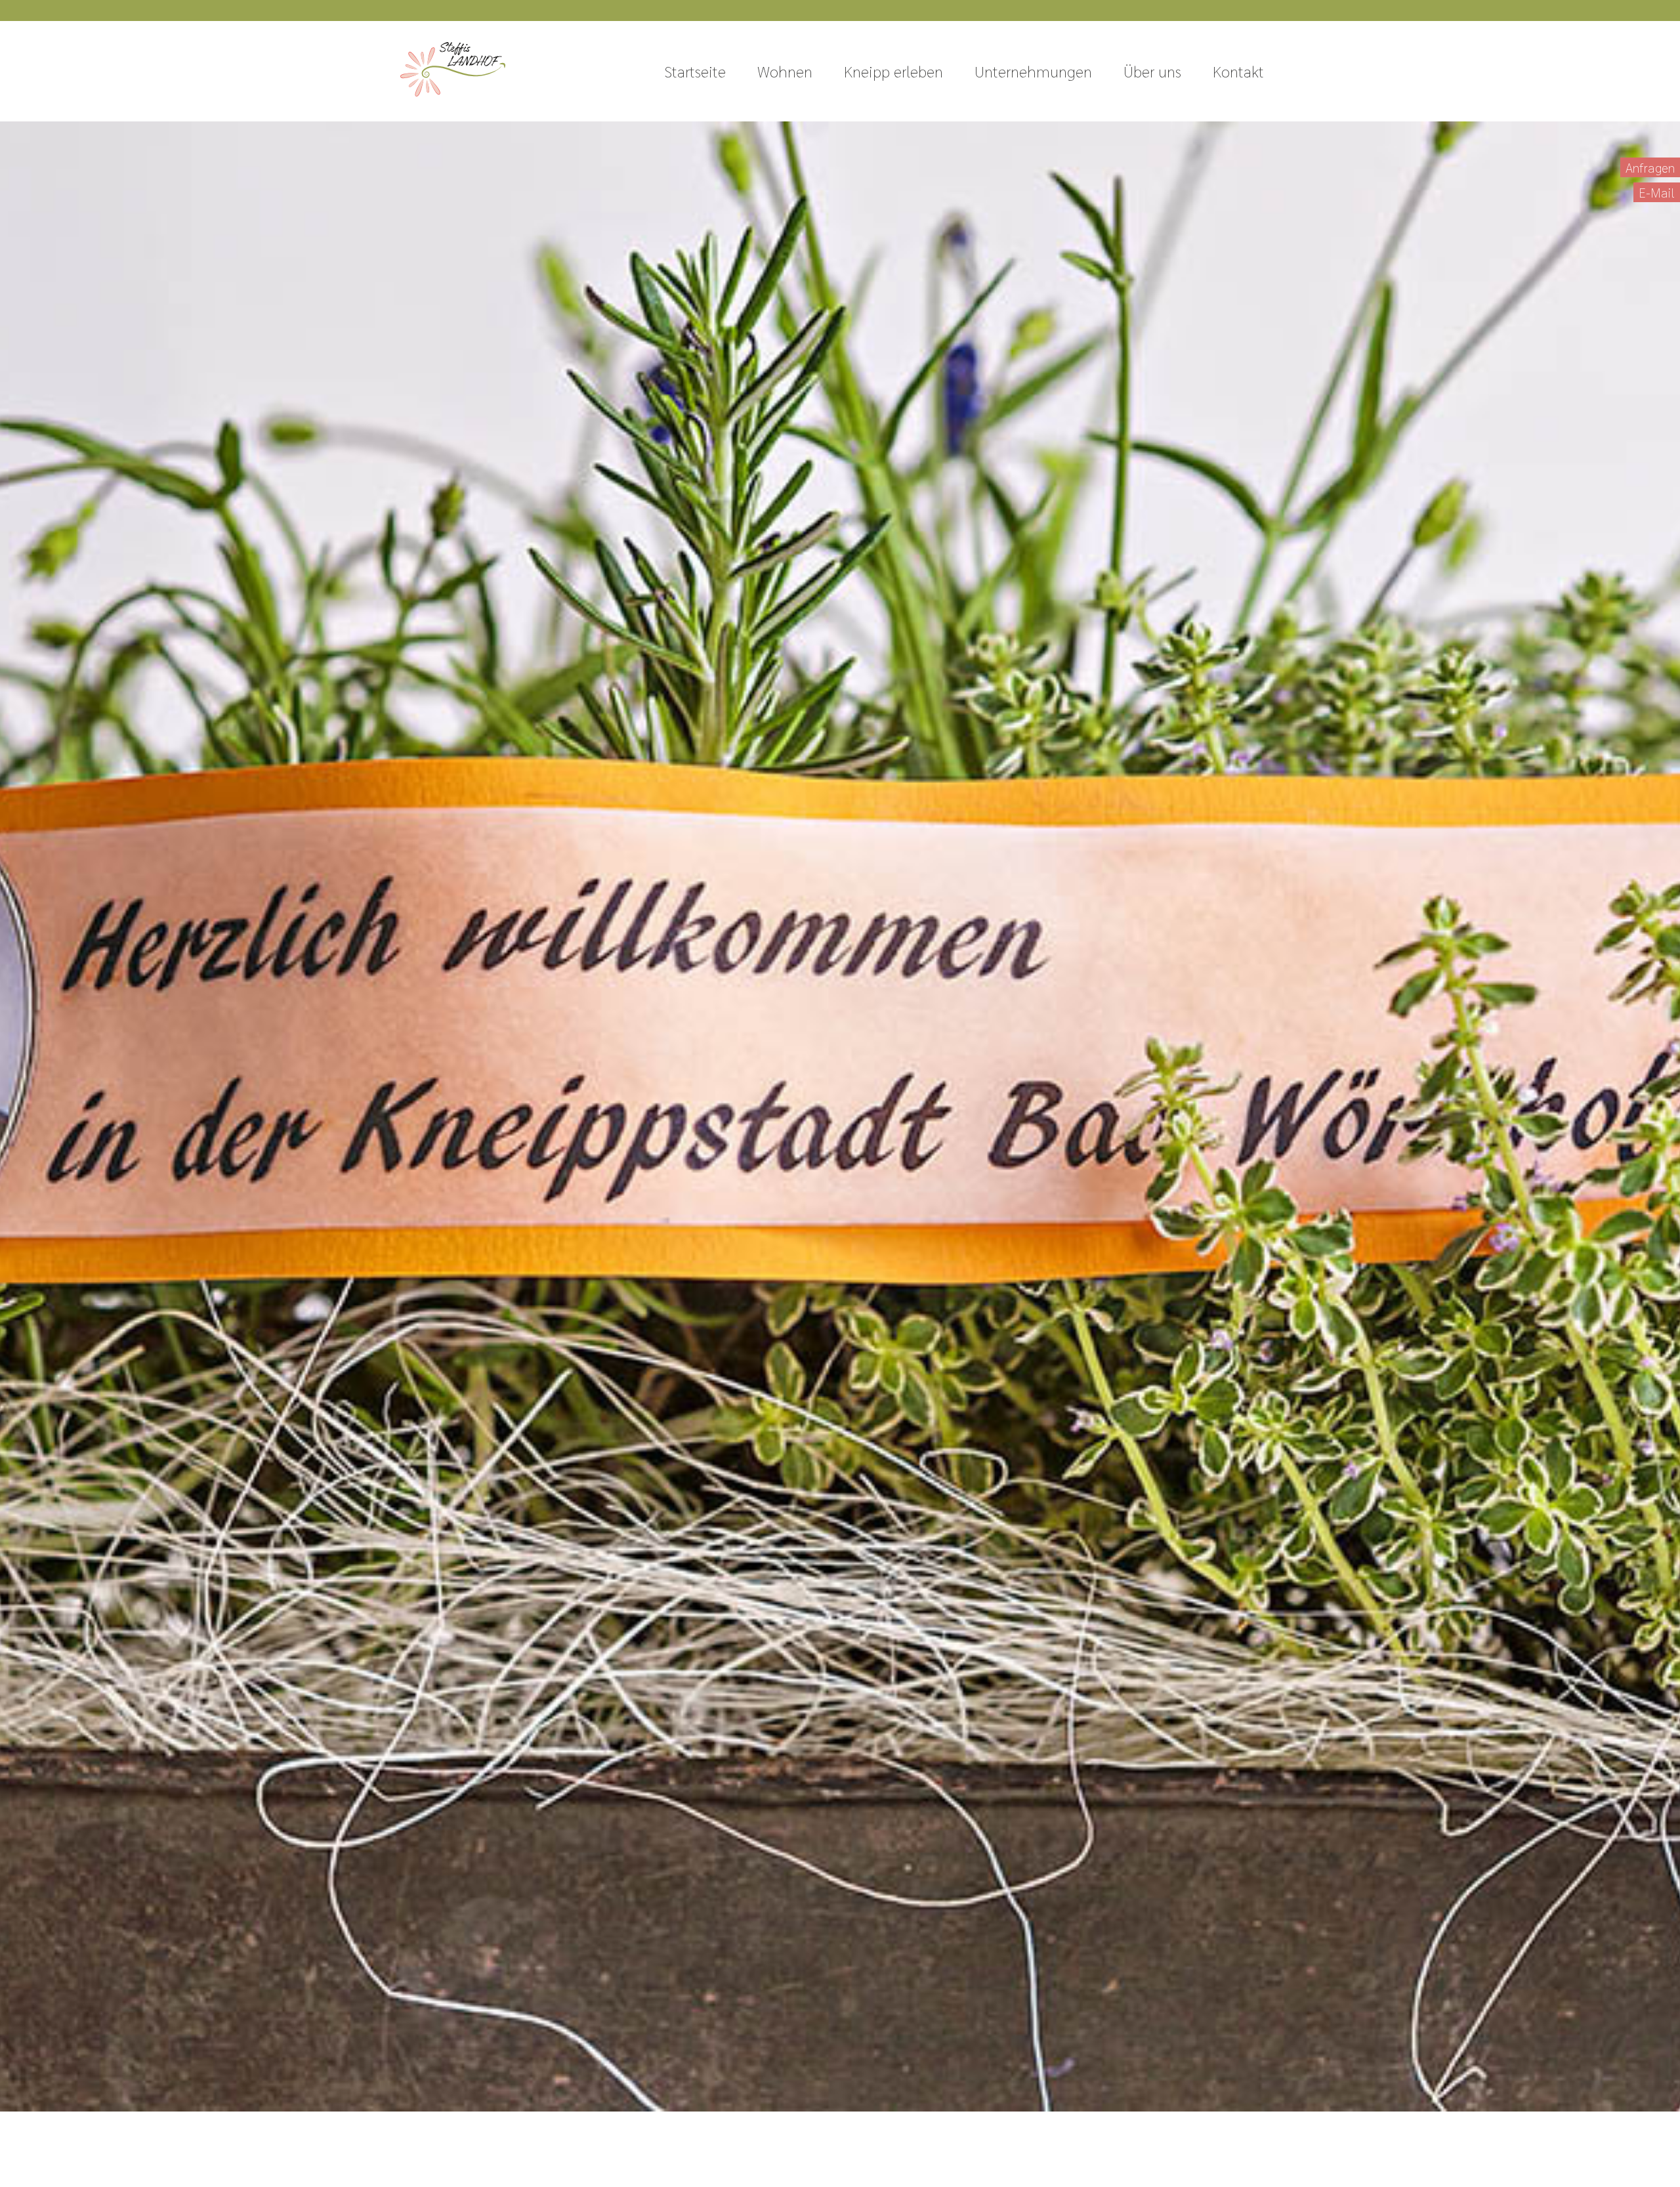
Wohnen (785, 71)
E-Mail (1657, 192)
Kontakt (1238, 71)
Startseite (695, 71)
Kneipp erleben (893, 71)
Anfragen (1650, 167)
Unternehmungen (1033, 71)
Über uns (1152, 71)
